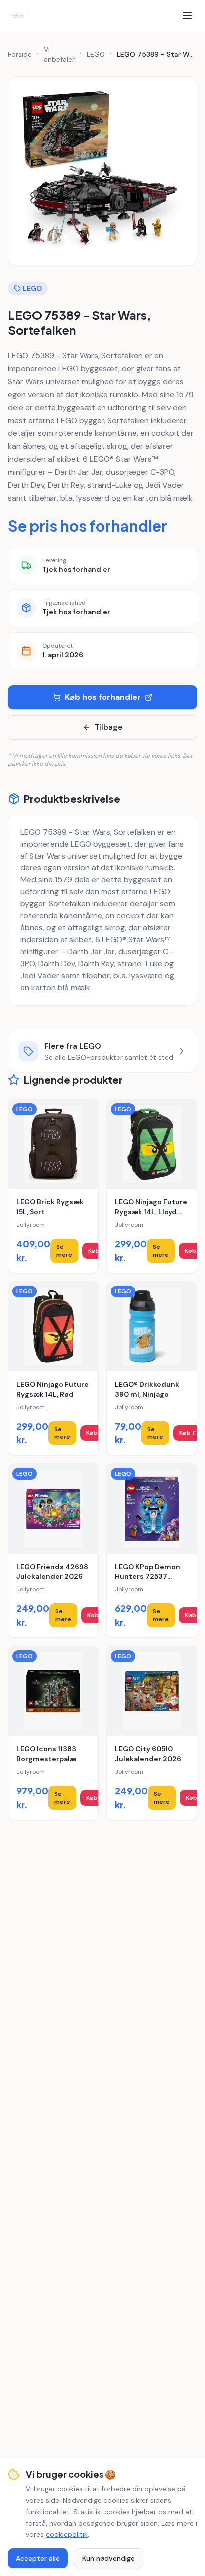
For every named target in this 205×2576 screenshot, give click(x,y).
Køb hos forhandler (103, 697)
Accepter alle (38, 2558)
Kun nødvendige (108, 2558)
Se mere (64, 1251)
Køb (94, 1251)
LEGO (96, 54)
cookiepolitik (67, 2534)
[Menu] (187, 16)
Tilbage (108, 727)
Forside (20, 54)
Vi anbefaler (59, 54)
